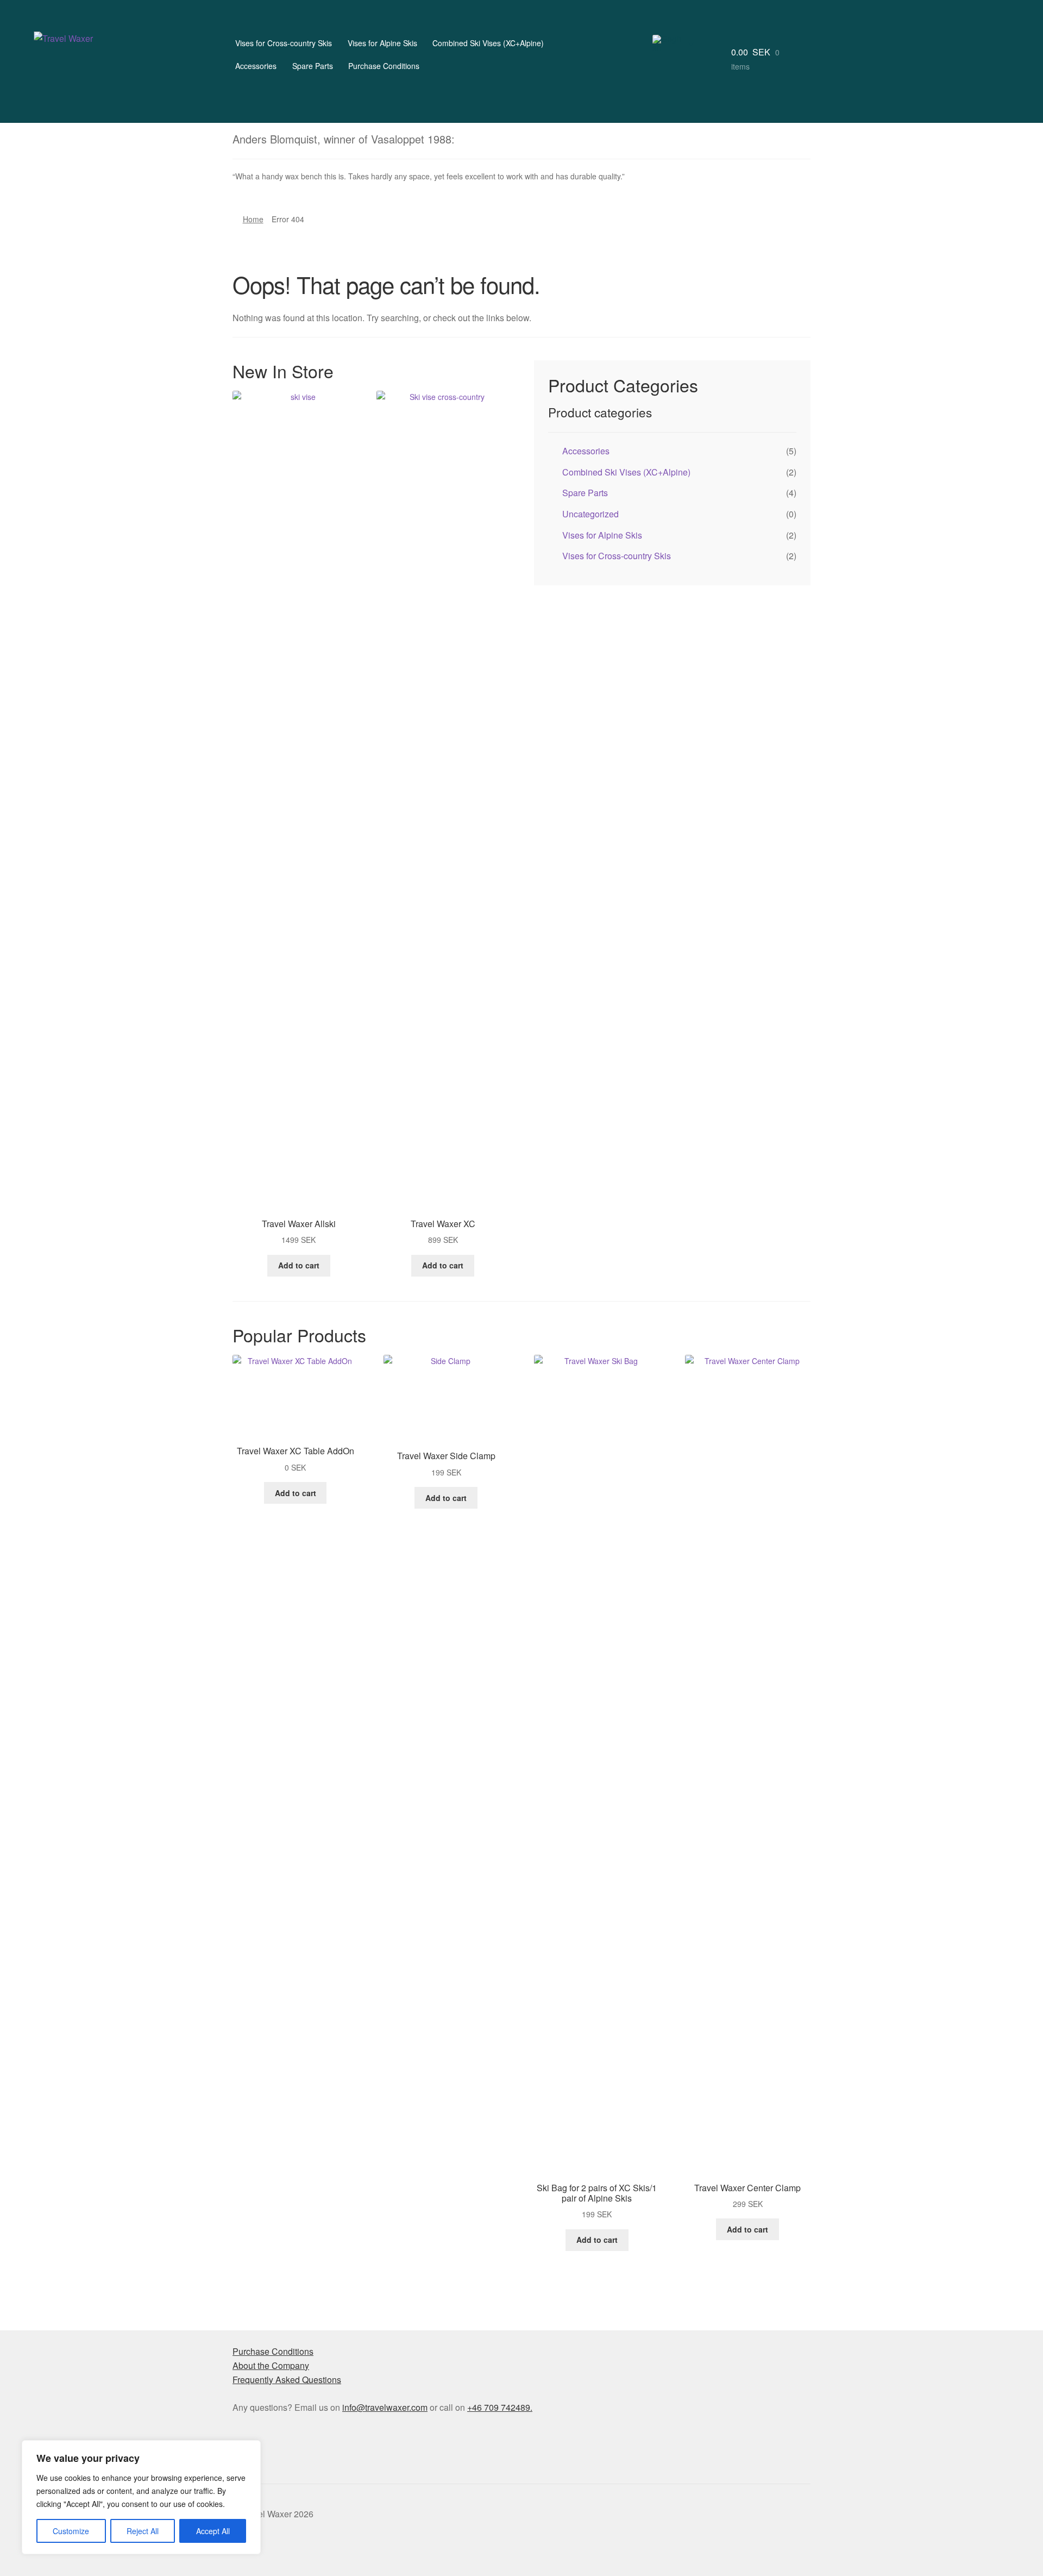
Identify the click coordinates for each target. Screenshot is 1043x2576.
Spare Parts (313, 66)
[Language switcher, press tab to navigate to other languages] (673, 43)
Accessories (256, 66)
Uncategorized (590, 514)
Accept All (213, 2531)
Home (253, 219)
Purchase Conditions (384, 66)
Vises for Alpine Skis (382, 43)
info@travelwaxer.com (385, 2407)
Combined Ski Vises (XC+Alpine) (488, 43)
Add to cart (299, 1265)
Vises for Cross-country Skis (284, 43)
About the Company (271, 2365)
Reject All (143, 2531)
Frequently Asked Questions (287, 2380)
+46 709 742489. (500, 2407)
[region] (141, 2497)
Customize (71, 2531)
